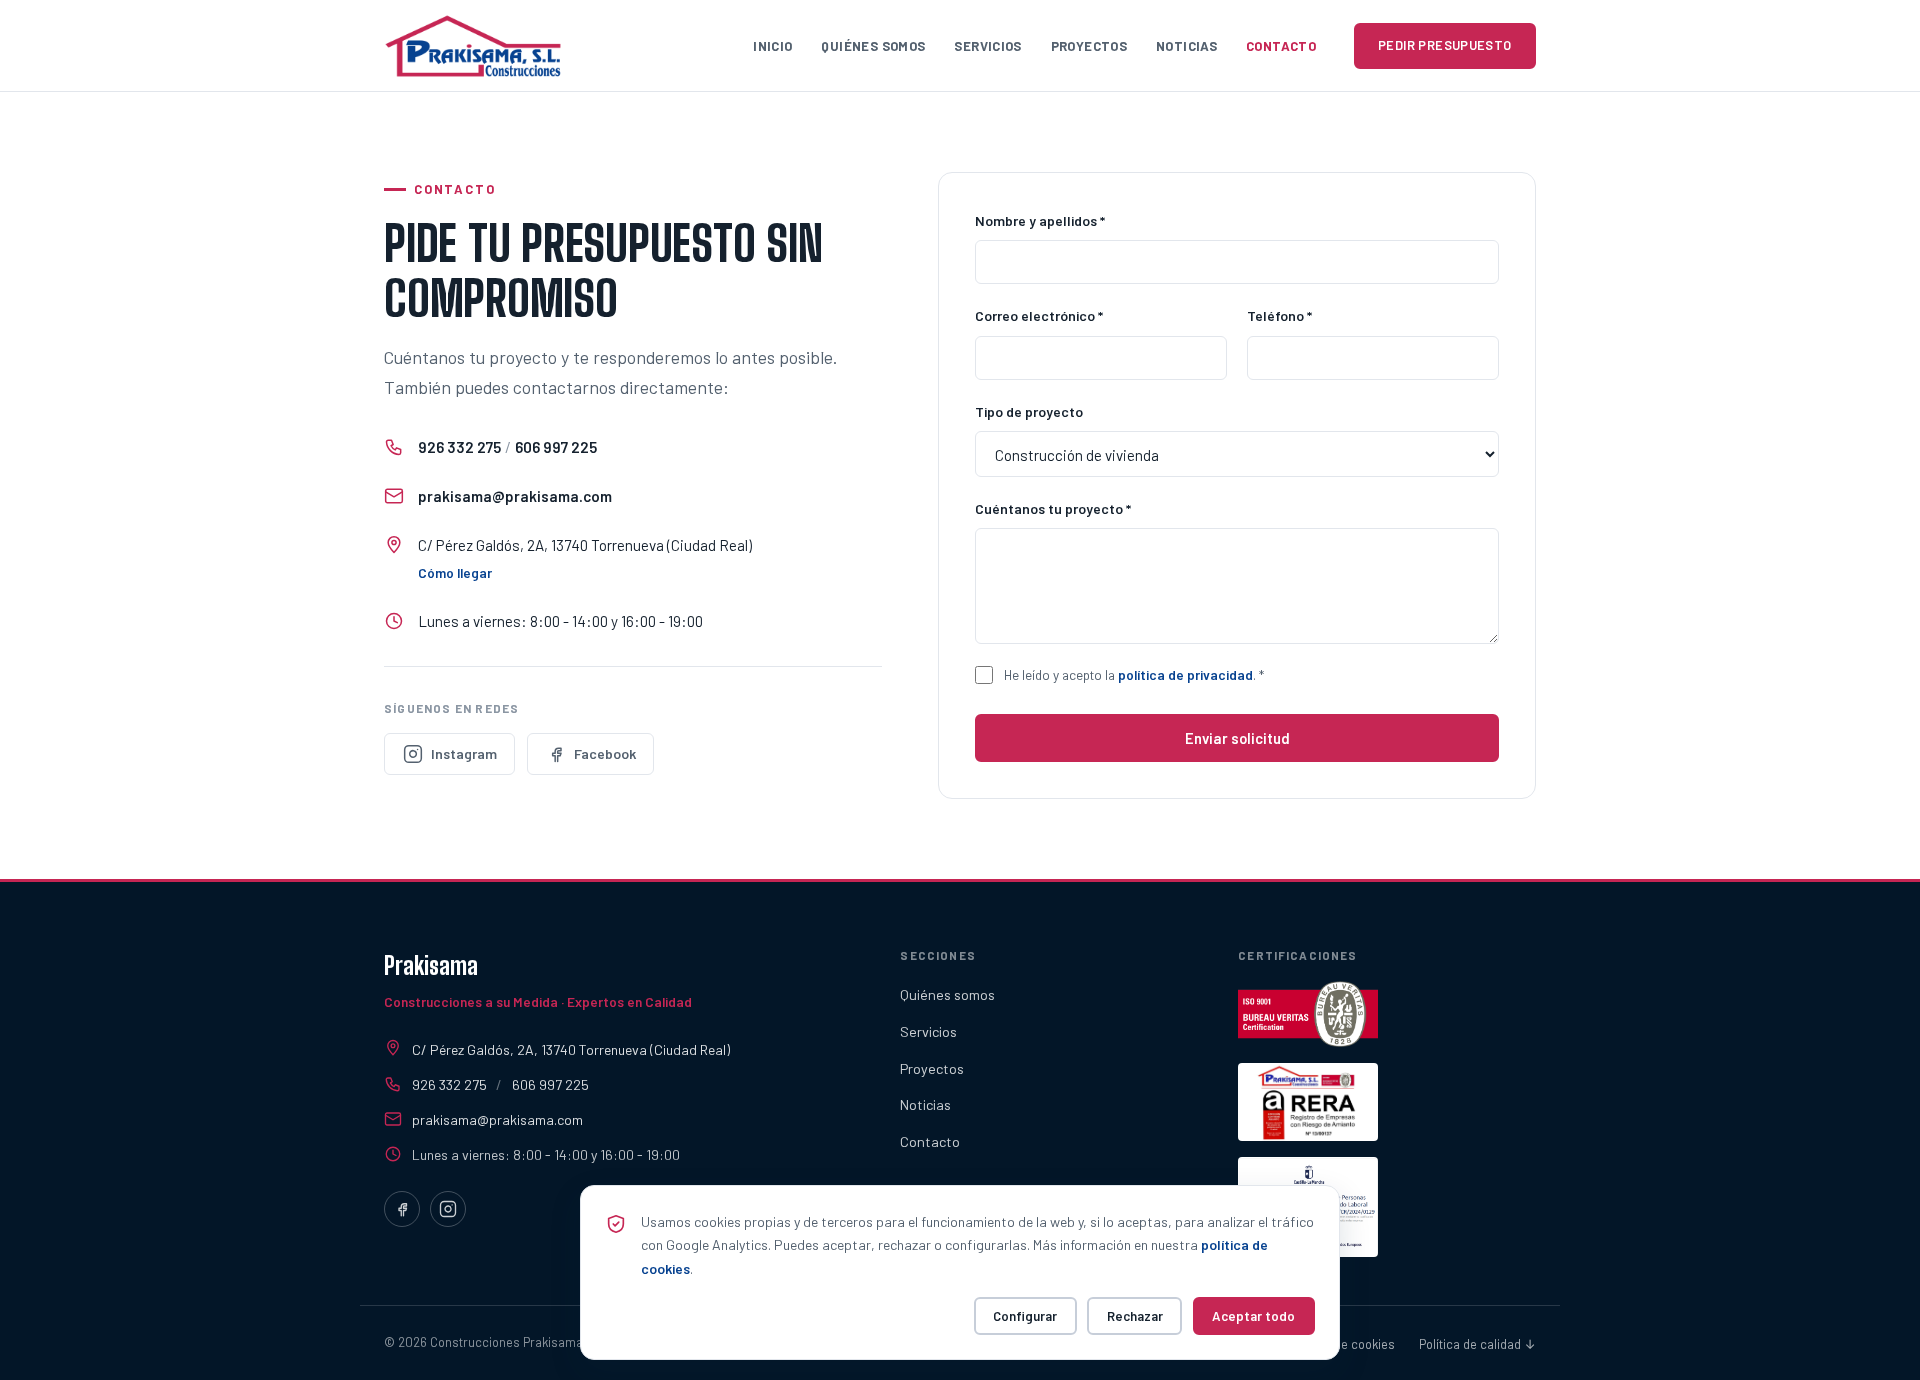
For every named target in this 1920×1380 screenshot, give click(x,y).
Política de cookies (1342, 1344)
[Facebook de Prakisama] (402, 1209)
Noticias (1186, 46)
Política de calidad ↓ (1477, 1344)
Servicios (988, 46)
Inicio (772, 46)
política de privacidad (1185, 674)
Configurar (1025, 1316)
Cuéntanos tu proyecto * (1053, 508)
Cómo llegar (455, 572)
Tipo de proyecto (1029, 411)
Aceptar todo (1253, 1316)
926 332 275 (459, 447)
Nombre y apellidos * (1040, 220)
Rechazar (1135, 1316)
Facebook (605, 753)
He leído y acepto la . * (1134, 674)
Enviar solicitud (1237, 738)
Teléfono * (1279, 315)
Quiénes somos (873, 46)
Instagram (464, 753)
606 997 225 (556, 447)
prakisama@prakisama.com (515, 496)
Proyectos (1089, 46)
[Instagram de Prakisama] (448, 1209)
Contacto (1281, 46)
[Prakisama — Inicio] (473, 46)
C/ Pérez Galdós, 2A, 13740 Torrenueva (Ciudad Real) (571, 1049)
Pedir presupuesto (1445, 45)
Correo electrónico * (1039, 315)
